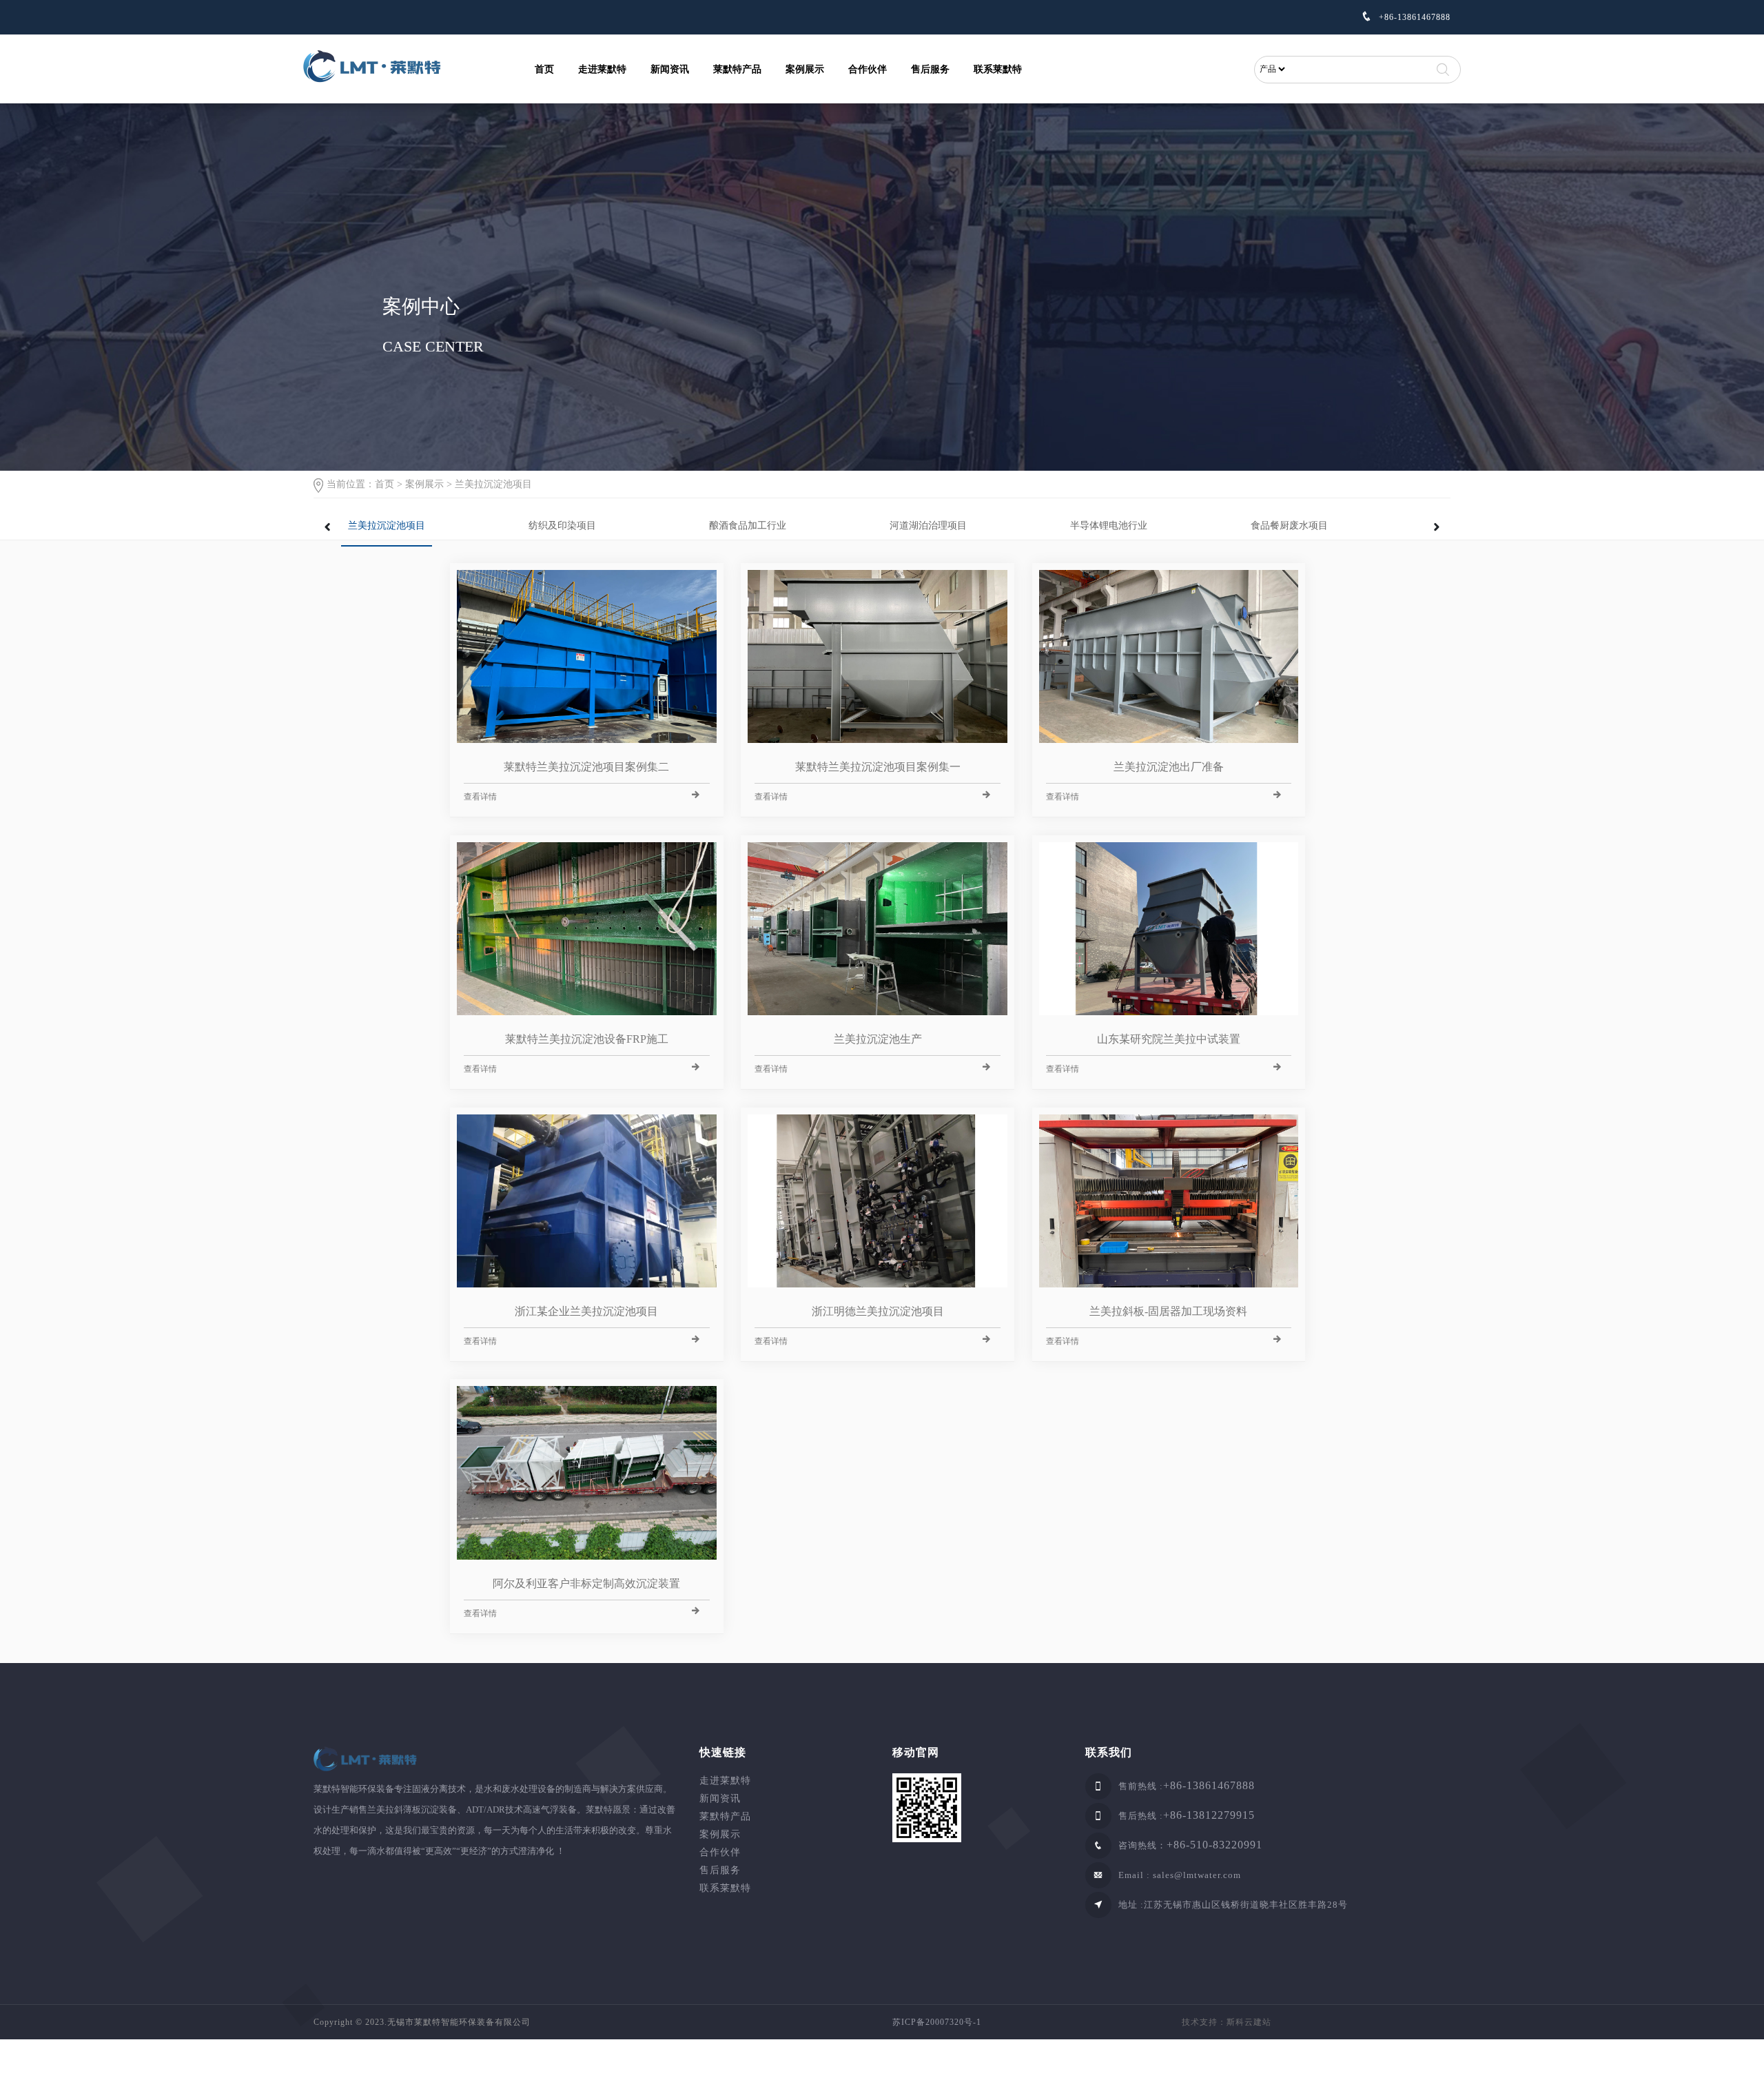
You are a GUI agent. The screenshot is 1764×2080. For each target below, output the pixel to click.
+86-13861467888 (1413, 17)
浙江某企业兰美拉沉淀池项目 (586, 1311)
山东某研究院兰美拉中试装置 (1169, 1039)
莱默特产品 (737, 69)
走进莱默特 (602, 69)
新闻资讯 (670, 69)
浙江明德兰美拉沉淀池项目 (878, 1311)
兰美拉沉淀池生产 (878, 1039)
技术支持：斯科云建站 (1227, 2022)
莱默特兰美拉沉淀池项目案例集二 (586, 767)
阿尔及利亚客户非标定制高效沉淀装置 (586, 1583)
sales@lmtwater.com (1197, 1875)
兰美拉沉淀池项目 (493, 484)
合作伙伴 (868, 69)
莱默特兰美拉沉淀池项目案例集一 (878, 767)
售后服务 (930, 69)
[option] (431, 522)
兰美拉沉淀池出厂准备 (1169, 767)
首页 (544, 69)
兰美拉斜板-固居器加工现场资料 (1168, 1311)
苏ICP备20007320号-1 (937, 2022)
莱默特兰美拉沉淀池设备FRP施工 (587, 1039)
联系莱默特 (998, 69)
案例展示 (805, 69)
